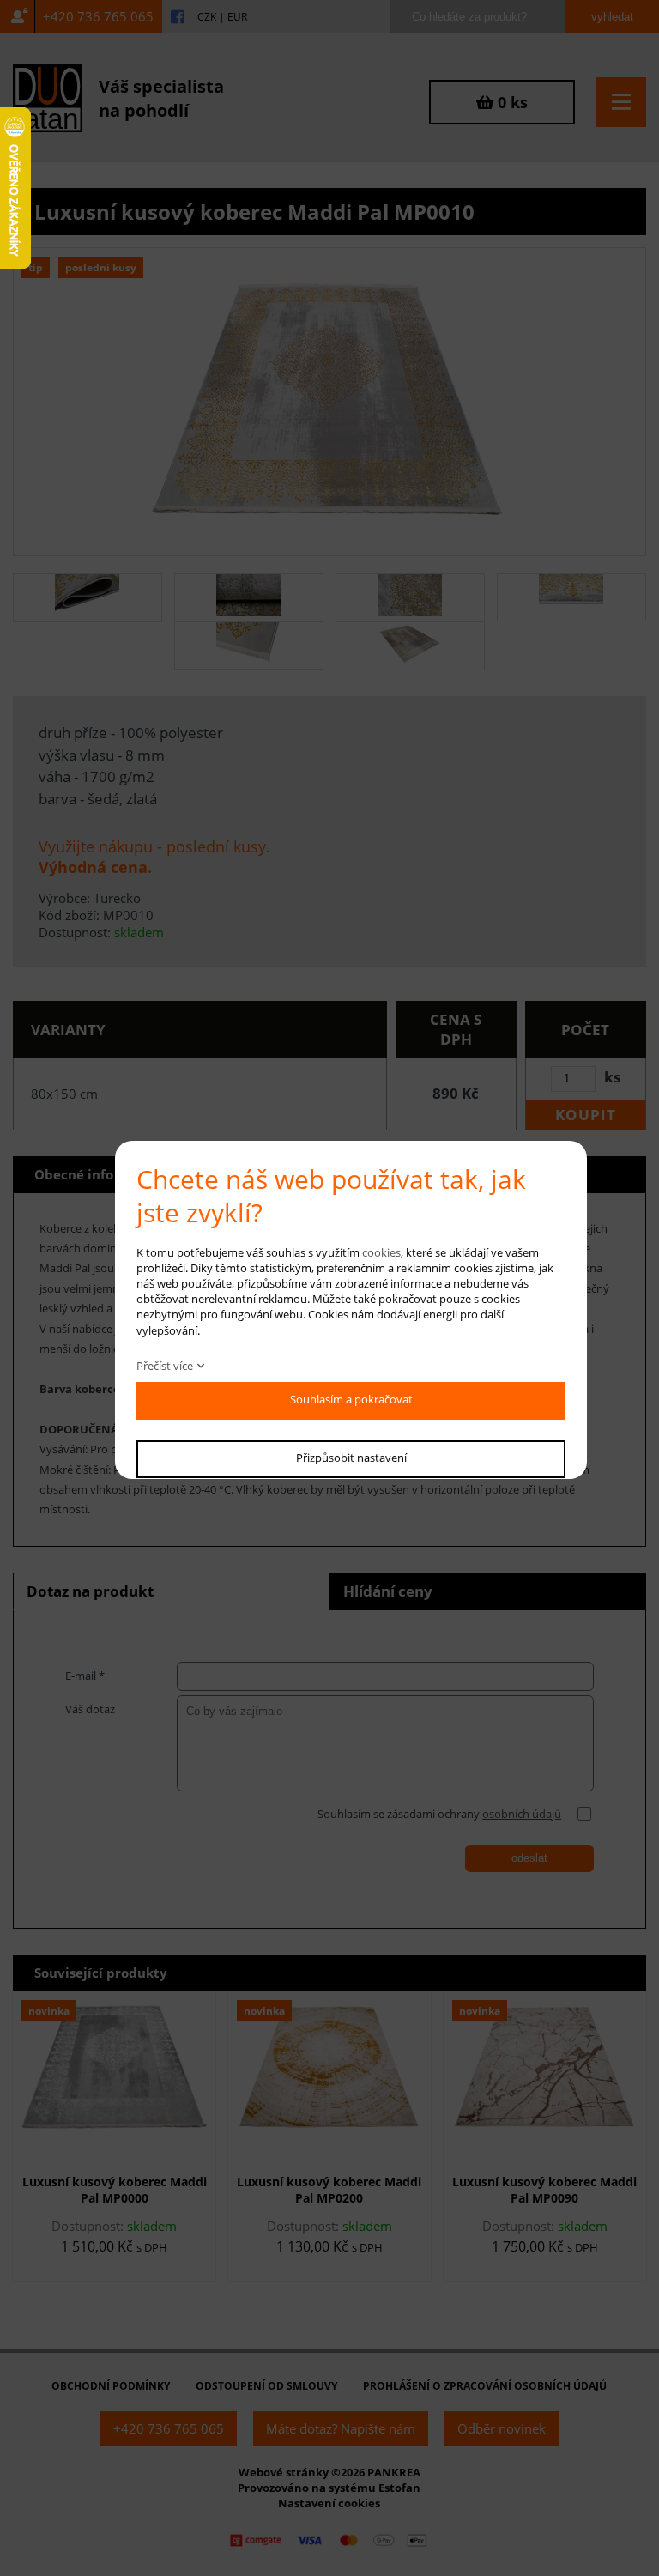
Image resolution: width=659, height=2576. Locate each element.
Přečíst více (165, 1366)
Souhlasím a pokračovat (351, 1399)
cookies (381, 1252)
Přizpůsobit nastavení (351, 1458)
